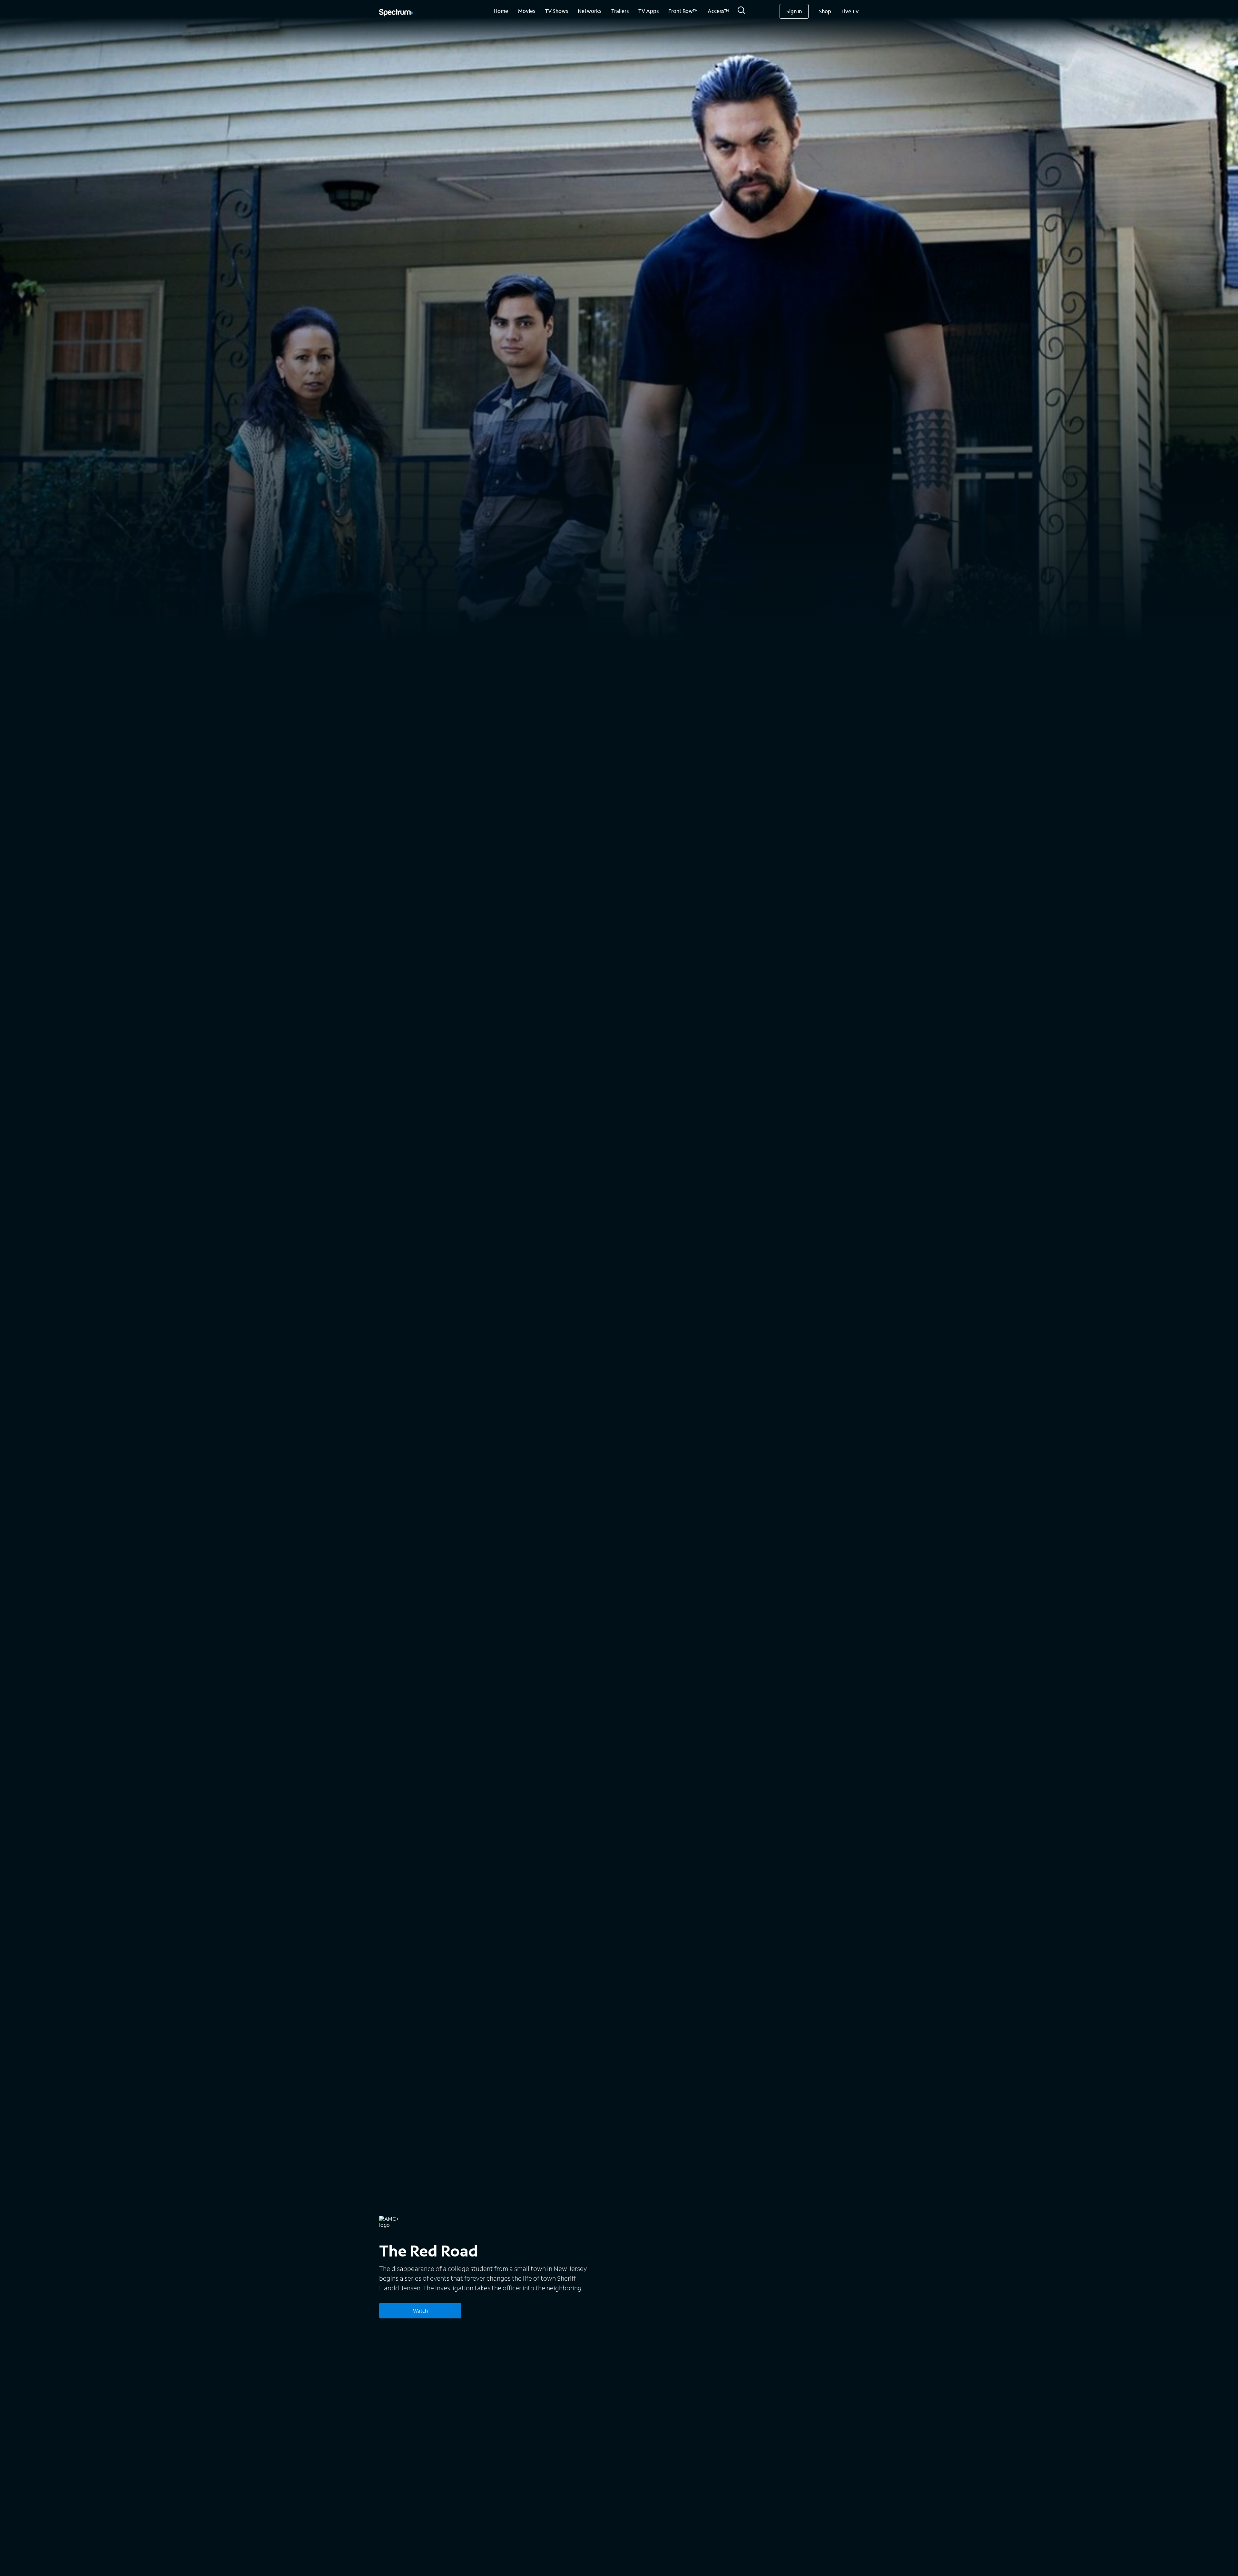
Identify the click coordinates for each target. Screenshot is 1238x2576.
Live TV (850, 11)
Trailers (620, 11)
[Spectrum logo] (396, 13)
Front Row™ (683, 11)
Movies (527, 11)
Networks (590, 11)
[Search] (742, 12)
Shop (825, 11)
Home (501, 11)
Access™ (718, 11)
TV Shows (556, 11)
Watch (420, 2311)
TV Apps (648, 11)
